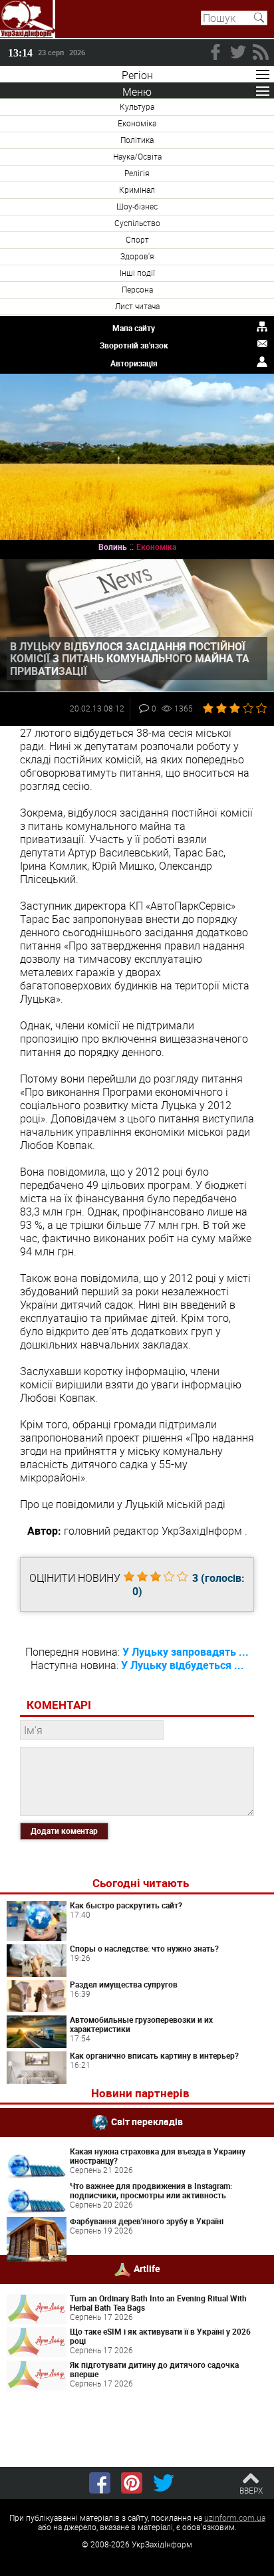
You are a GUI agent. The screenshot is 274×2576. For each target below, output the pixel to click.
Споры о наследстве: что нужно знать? (144, 1948)
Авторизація (134, 363)
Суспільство (137, 223)
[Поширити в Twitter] (164, 2483)
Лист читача (137, 306)
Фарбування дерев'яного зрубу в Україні (147, 2221)
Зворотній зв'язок (134, 345)
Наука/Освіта (137, 156)
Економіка (137, 123)
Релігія (137, 173)
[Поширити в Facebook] (100, 2483)
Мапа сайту (134, 328)
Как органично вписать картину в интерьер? (154, 2055)
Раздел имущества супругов (124, 1984)
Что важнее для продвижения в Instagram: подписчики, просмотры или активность (151, 2190)
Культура (137, 106)
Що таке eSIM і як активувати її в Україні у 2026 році (160, 2336)
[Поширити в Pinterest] (132, 2483)
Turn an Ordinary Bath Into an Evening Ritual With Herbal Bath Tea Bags (158, 2303)
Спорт (137, 239)
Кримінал (137, 190)
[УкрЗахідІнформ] (28, 19)
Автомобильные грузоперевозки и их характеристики (141, 2024)
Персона (137, 289)
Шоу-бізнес (137, 206)
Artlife (147, 2268)
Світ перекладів (147, 2122)
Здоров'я (137, 256)
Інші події (137, 273)
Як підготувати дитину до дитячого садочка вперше (154, 2369)
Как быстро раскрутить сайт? (126, 1905)
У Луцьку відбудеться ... (183, 1665)
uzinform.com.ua (235, 2517)
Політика (137, 140)
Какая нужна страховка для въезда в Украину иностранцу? (158, 2156)
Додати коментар (64, 1831)
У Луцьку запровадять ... (186, 1652)
